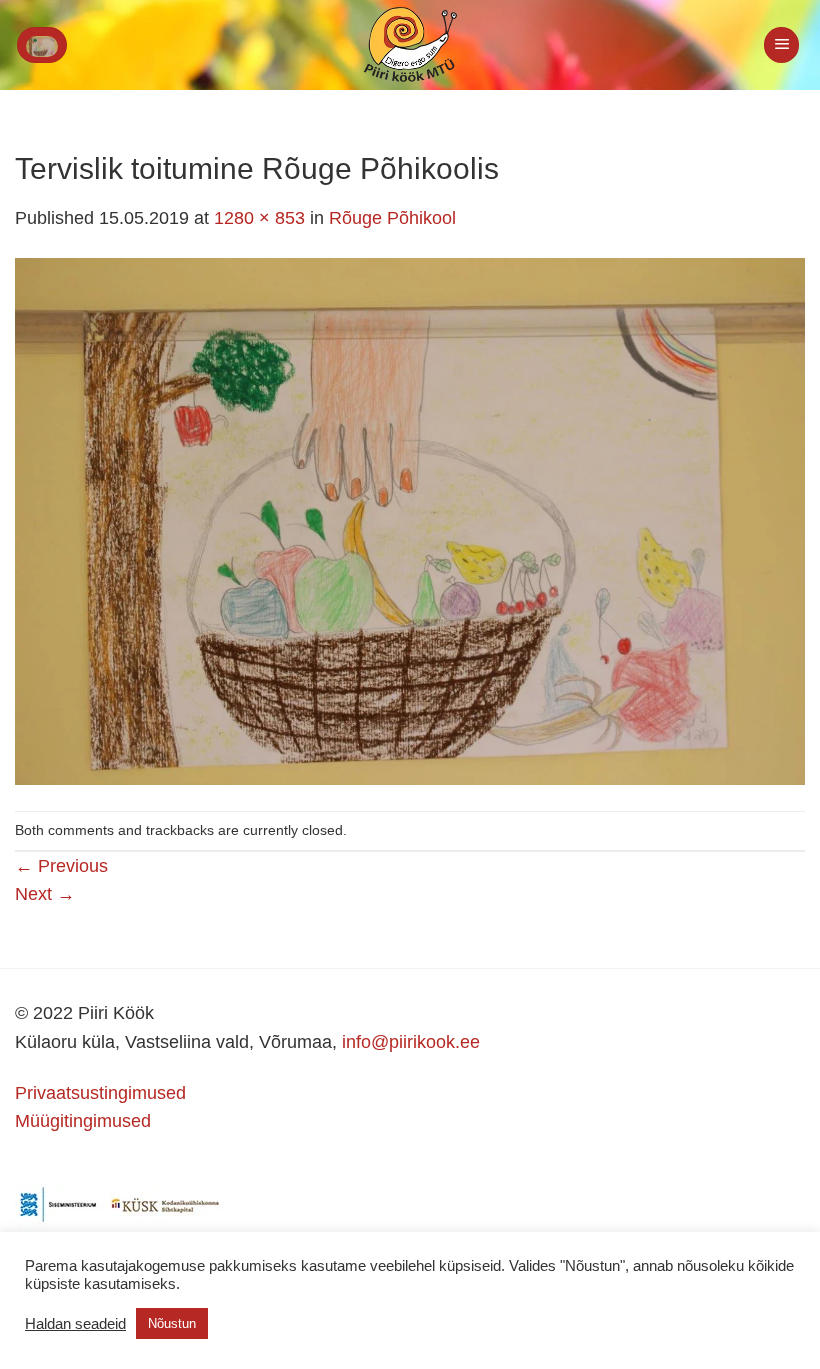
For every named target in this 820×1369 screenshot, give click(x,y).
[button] (42, 45)
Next (45, 894)
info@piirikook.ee (411, 1042)
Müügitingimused (83, 1121)
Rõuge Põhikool (392, 218)
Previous (61, 866)
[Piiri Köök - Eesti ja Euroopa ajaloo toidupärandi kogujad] (410, 45)
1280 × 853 (259, 218)
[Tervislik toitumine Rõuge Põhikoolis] (410, 520)
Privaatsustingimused (100, 1093)
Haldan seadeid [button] (75, 1324)
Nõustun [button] (172, 1323)
